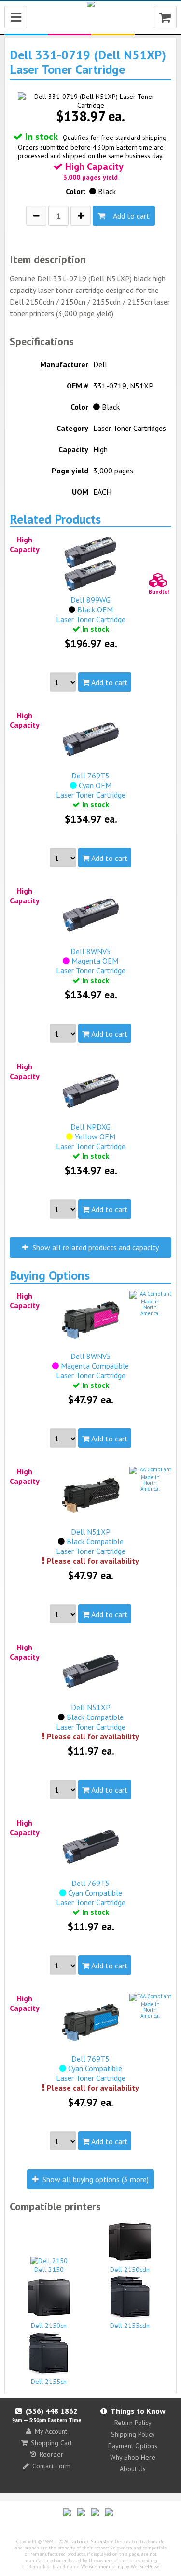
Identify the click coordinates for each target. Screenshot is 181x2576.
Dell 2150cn (49, 2326)
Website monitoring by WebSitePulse (120, 2567)
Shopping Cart (51, 2443)
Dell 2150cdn (130, 2270)
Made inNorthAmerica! (150, 1307)
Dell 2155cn (49, 2382)
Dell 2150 (49, 2270)
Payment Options (133, 2446)
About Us (133, 2469)
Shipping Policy (133, 2434)
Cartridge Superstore (91, 2541)
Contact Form (51, 2466)
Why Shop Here (133, 2457)
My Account (51, 2431)
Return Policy (133, 2423)
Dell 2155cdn (130, 2326)
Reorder (51, 2454)
